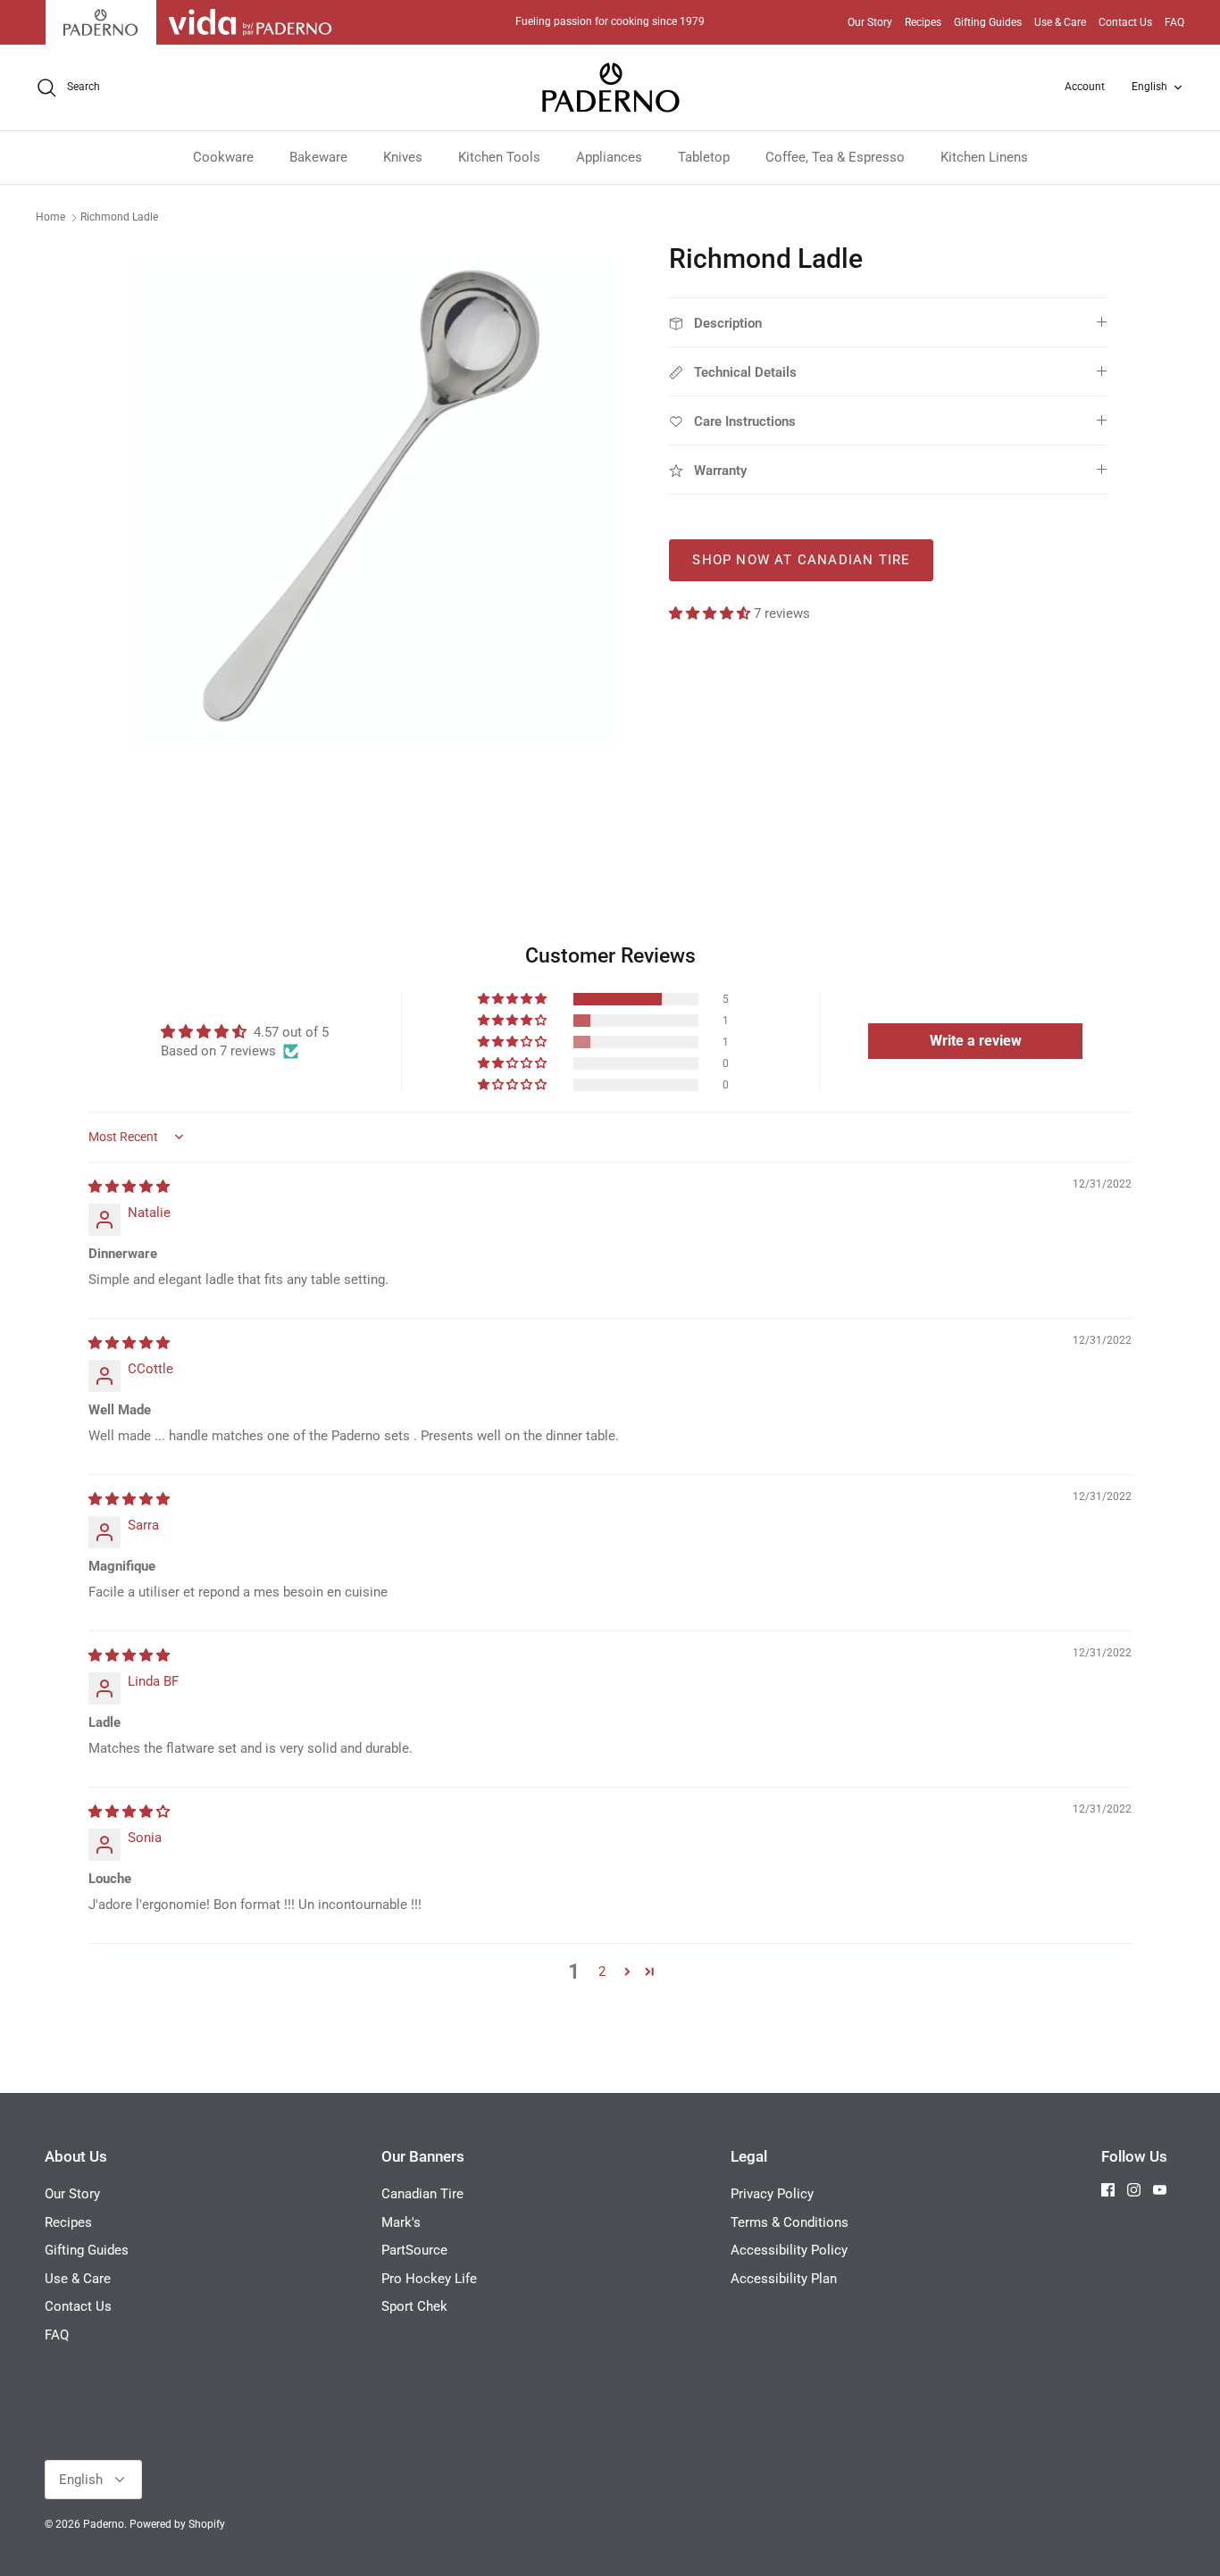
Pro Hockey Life (429, 2279)
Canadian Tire (422, 2194)
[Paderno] (610, 88)
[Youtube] (1160, 2190)
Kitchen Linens (984, 157)
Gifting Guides (988, 22)
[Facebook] (1108, 2190)
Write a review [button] (976, 1041)
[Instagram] (1134, 2190)
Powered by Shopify (177, 2524)
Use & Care (1060, 22)
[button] (711, 613)
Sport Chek (414, 2306)
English (1149, 87)
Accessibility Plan (784, 2279)
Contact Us (1125, 22)
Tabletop (704, 157)
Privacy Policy (772, 2194)
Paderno (104, 2524)
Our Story (870, 22)
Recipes (923, 22)
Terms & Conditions (790, 2222)
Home (50, 217)
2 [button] (602, 1972)
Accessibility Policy (789, 2250)
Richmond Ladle (119, 217)
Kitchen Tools (499, 157)
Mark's (401, 2222)
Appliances (609, 157)
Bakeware (318, 157)
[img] (129, 1187)
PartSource (414, 2250)
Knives (403, 157)
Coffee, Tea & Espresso (835, 157)
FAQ (1174, 22)
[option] (372, 501)
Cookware (223, 157)
